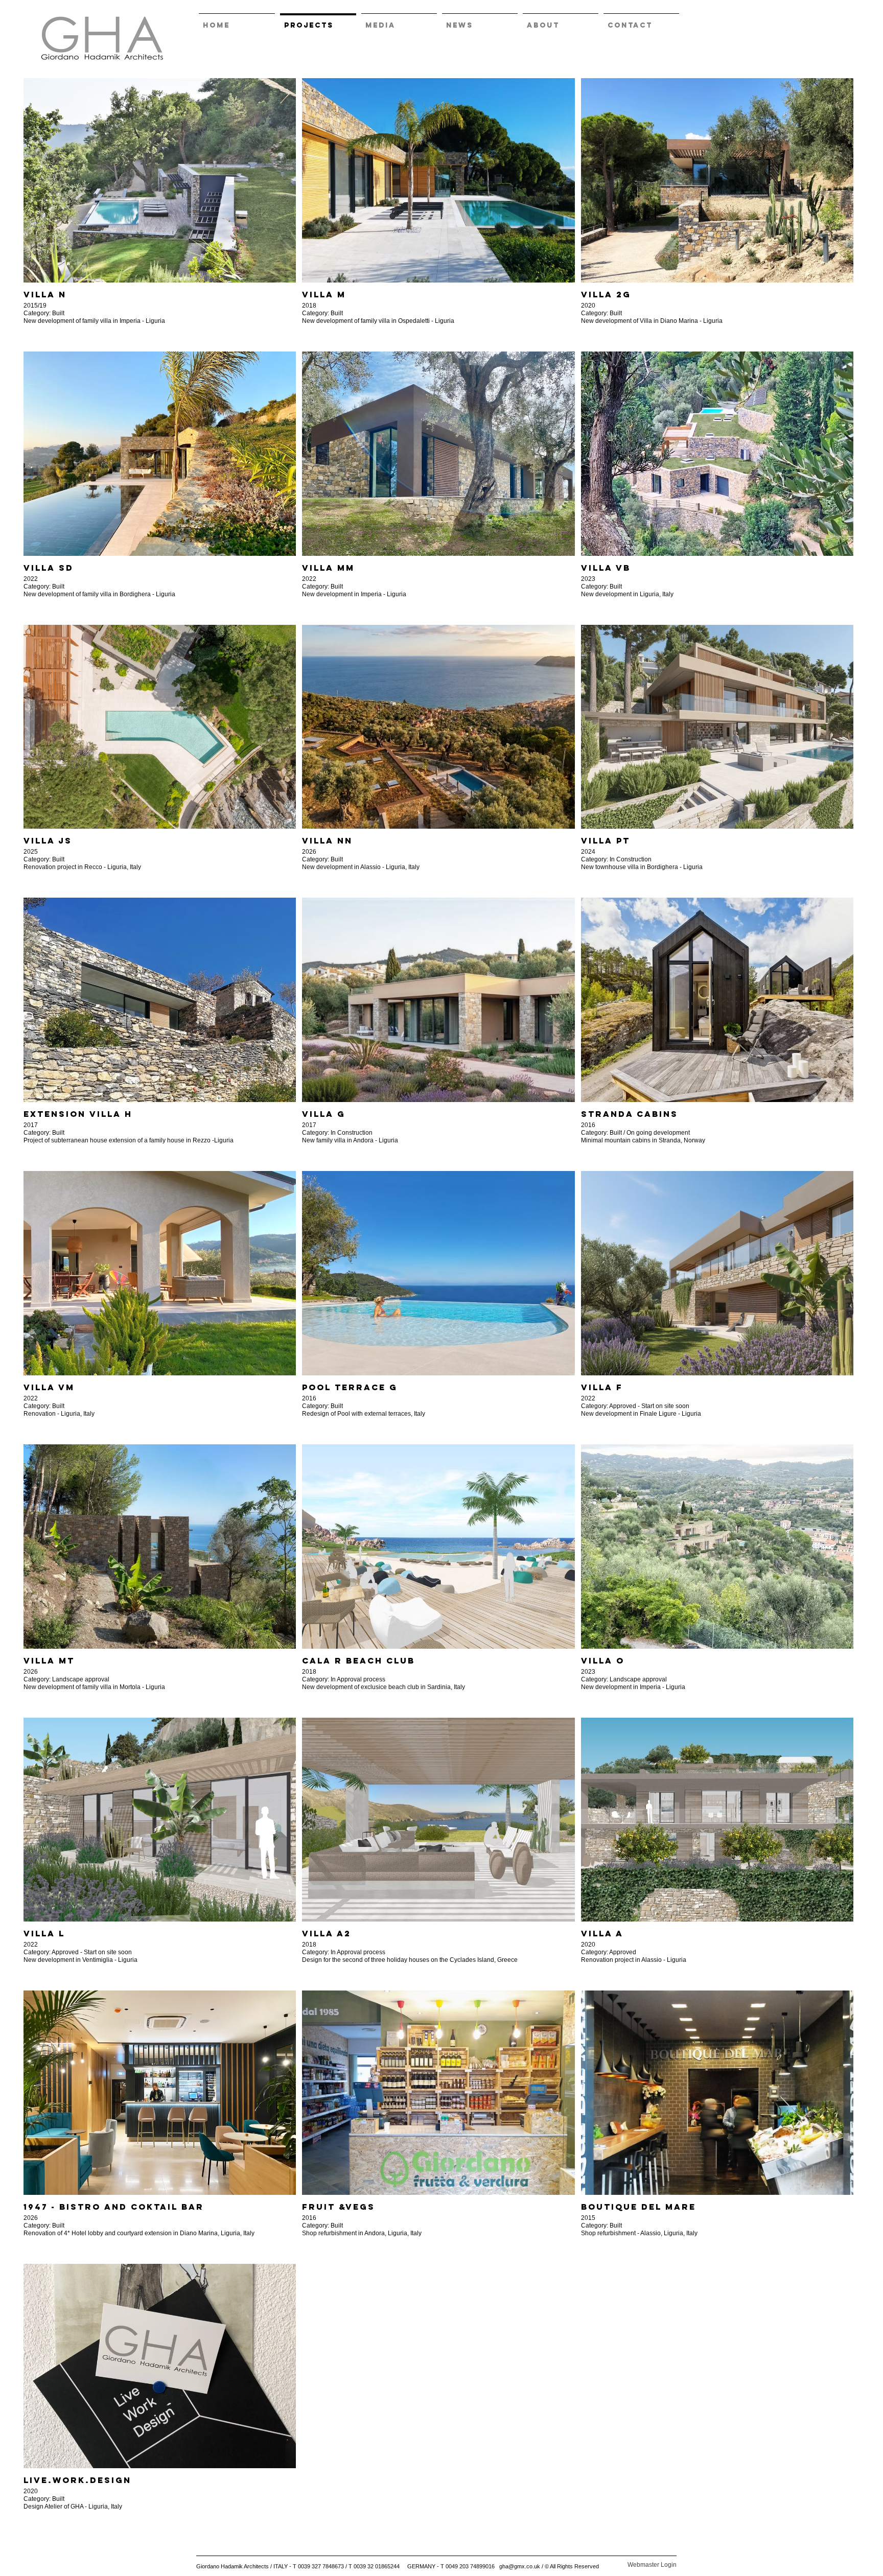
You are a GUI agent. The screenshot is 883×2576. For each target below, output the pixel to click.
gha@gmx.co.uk (520, 2566)
